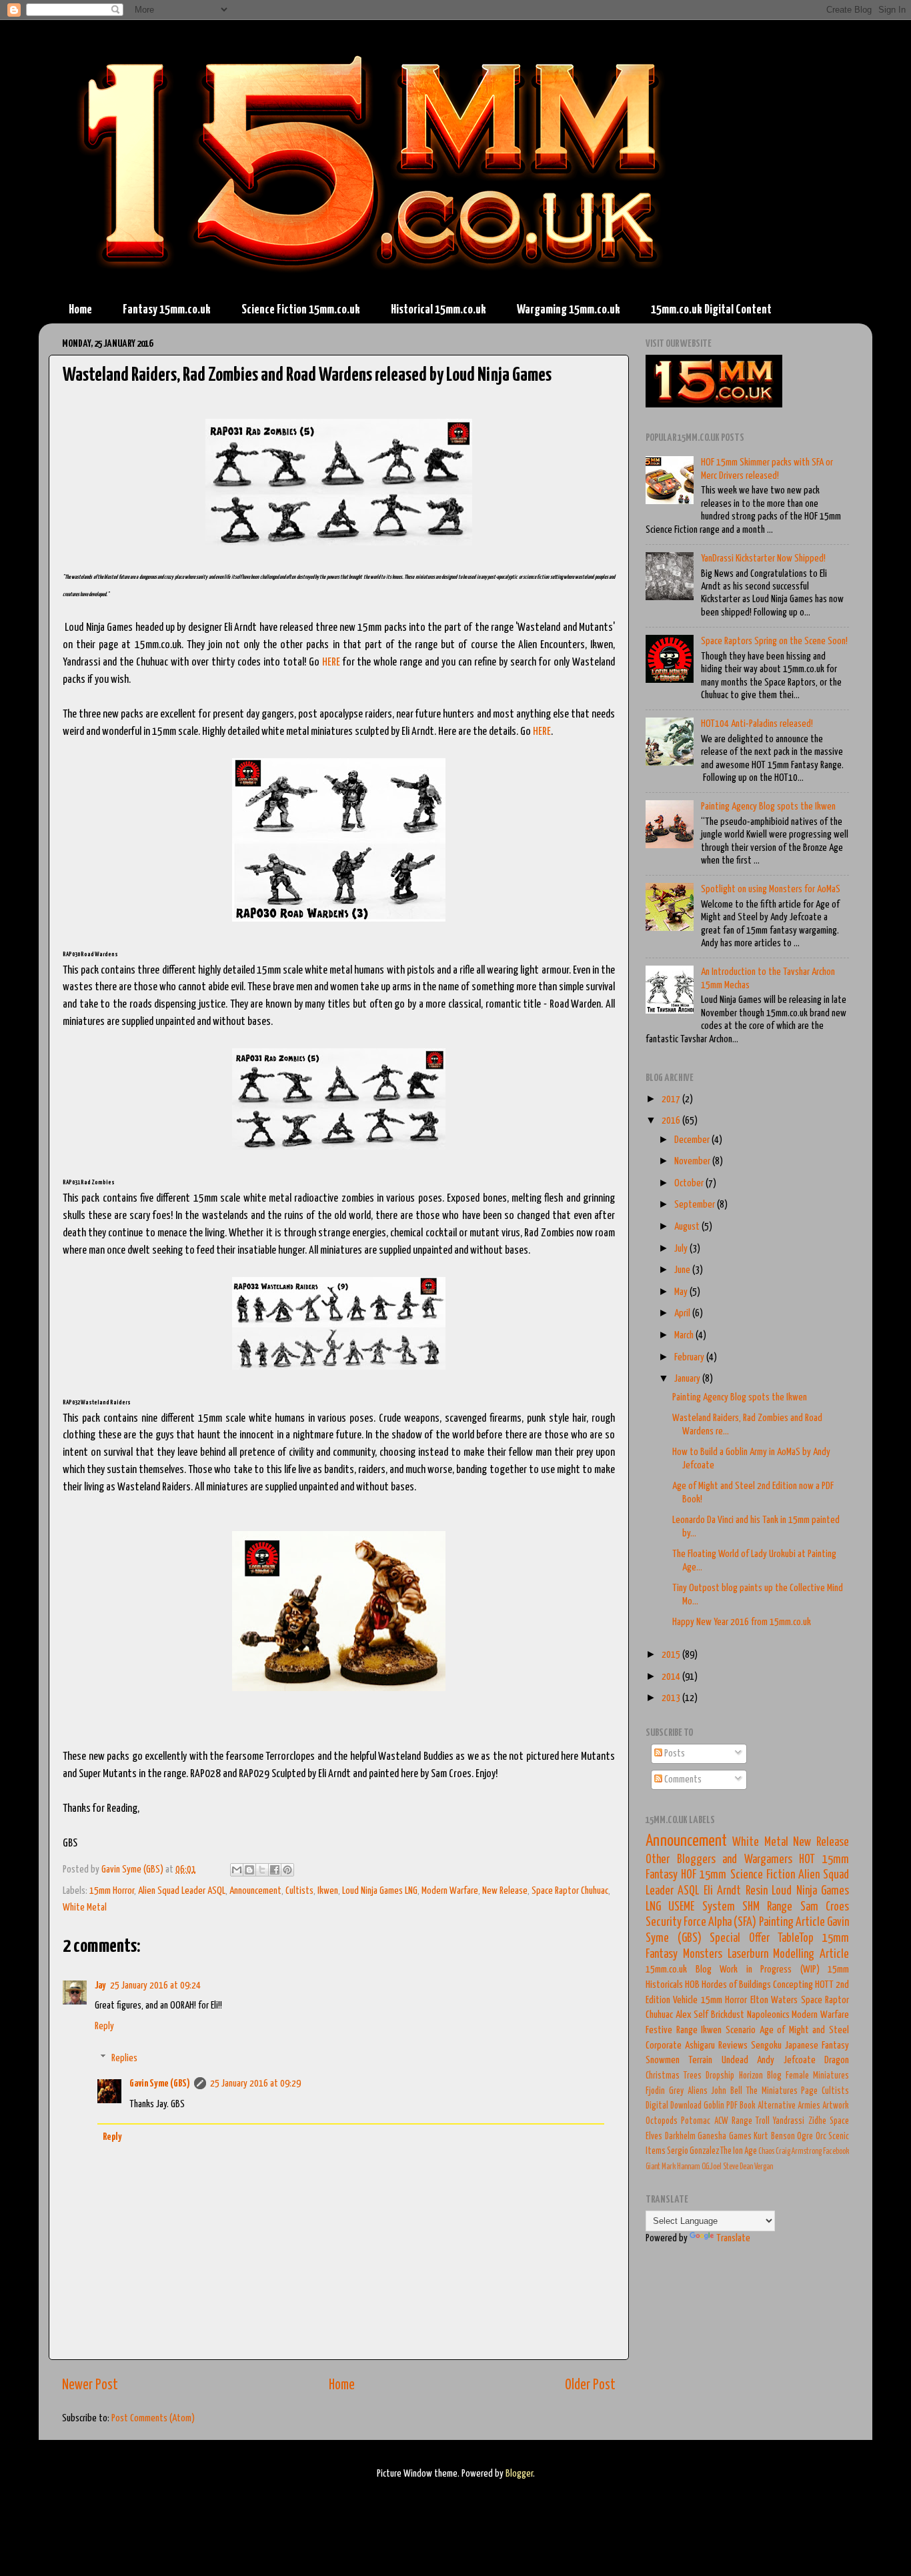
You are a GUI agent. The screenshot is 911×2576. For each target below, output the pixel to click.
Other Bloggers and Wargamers (719, 1860)
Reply (104, 2026)
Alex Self (692, 2015)
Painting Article (792, 1922)
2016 (672, 1121)
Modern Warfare (450, 1891)
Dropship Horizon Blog (743, 2076)
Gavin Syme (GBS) (160, 2084)
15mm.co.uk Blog (679, 1970)
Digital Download (674, 2106)
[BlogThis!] (249, 1870)
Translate (733, 2238)
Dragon (837, 2060)
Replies (124, 2058)
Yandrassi (789, 2121)
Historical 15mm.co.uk (438, 310)
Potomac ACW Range (717, 2121)
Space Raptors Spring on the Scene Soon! (774, 641)
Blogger (519, 2474)
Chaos (766, 2152)
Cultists (299, 1891)
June (683, 1270)
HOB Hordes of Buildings (728, 1985)
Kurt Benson (774, 2137)
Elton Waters (774, 2000)
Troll (763, 2121)
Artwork (836, 2106)
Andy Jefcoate (786, 2060)
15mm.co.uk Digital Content (711, 310)
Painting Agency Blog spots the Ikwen (768, 807)
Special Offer (740, 1939)
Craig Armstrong (799, 2152)
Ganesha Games (725, 2137)
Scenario (741, 2030)
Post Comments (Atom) (153, 2418)
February (690, 1357)
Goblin (714, 2106)
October (690, 1183)
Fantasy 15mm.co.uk (167, 310)
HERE (331, 663)
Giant (653, 2167)
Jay (100, 1986)
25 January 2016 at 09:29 (255, 2084)
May (682, 1292)
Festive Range (672, 2030)
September (696, 1205)
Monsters (703, 1955)
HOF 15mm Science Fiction (738, 1875)
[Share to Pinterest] (287, 1870)
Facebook (836, 2152)
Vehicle (685, 2000)
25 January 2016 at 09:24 (155, 1986)
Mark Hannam (681, 2167)
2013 (672, 1698)
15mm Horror (112, 1891)
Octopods (662, 2121)
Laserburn (748, 1955)
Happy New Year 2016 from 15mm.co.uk (742, 1622)
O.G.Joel (712, 2167)
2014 (672, 1677)
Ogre (805, 2137)
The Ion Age (739, 2151)
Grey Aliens (688, 2091)
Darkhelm (680, 2137)
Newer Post (90, 2385)
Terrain (700, 2060)
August (688, 1227)
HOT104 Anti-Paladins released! (757, 724)
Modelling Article (811, 1955)
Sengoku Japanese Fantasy (800, 2046)
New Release (505, 1891)
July (682, 1249)
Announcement (255, 1891)
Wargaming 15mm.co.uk (569, 310)
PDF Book (741, 2106)
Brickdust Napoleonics (750, 2015)
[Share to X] (262, 1870)
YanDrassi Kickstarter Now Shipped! (763, 558)
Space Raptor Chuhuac (570, 1891)
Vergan (764, 2167)
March (685, 1335)
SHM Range (767, 1907)
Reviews (733, 2046)
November (693, 1161)
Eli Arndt (722, 1891)
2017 (672, 1099)
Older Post (590, 2385)
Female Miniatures (817, 2076)
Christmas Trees (674, 2076)
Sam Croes (825, 1907)
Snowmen (663, 2060)
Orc (821, 2137)
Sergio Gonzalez (693, 2151)
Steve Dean (738, 2167)
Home (80, 310)
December (693, 1140)
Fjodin (655, 2091)
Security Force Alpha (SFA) (701, 1922)
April (683, 1313)
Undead (735, 2060)
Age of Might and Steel (805, 2030)
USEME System (701, 1907)
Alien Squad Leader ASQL (182, 1891)
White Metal (85, 1907)
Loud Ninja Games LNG (380, 1891)
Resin (757, 1891)
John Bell (727, 2091)
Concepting (793, 1985)
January (688, 1379)
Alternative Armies (789, 2106)
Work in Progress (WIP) (770, 1970)
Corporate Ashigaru (680, 2046)
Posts (674, 1753)
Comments (682, 1779)
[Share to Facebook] (275, 1870)
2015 (672, 1655)
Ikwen (328, 1891)
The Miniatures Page (782, 2091)
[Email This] (237, 1870)
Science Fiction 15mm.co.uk (301, 310)
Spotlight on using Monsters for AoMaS (771, 889)
